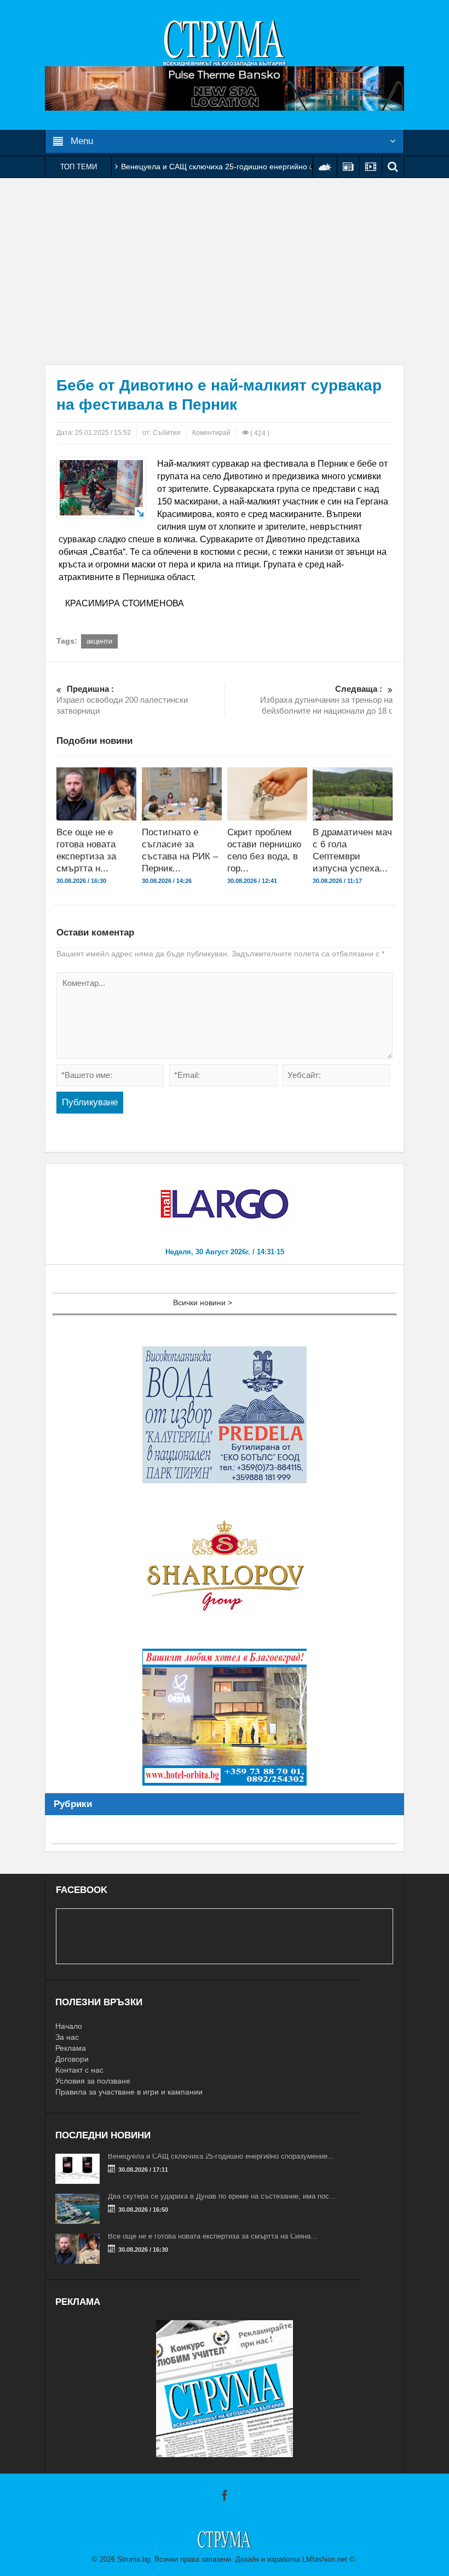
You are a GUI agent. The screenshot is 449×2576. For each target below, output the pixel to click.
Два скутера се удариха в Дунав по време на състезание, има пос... (222, 2196)
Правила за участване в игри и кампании (129, 2092)
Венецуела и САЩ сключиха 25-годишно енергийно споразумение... (221, 2156)
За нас (67, 2037)
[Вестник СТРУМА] (225, 42)
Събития (167, 433)
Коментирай (211, 433)
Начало (69, 2026)
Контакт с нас (79, 2070)
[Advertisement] (225, 271)
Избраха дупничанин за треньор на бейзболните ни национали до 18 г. (326, 700)
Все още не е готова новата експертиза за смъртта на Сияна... (212, 2236)
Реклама (71, 2048)
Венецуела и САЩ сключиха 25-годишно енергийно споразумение (241, 167)
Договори (72, 2059)
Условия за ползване (93, 2081)
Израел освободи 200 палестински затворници (122, 700)
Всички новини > (203, 1303)
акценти (99, 641)
